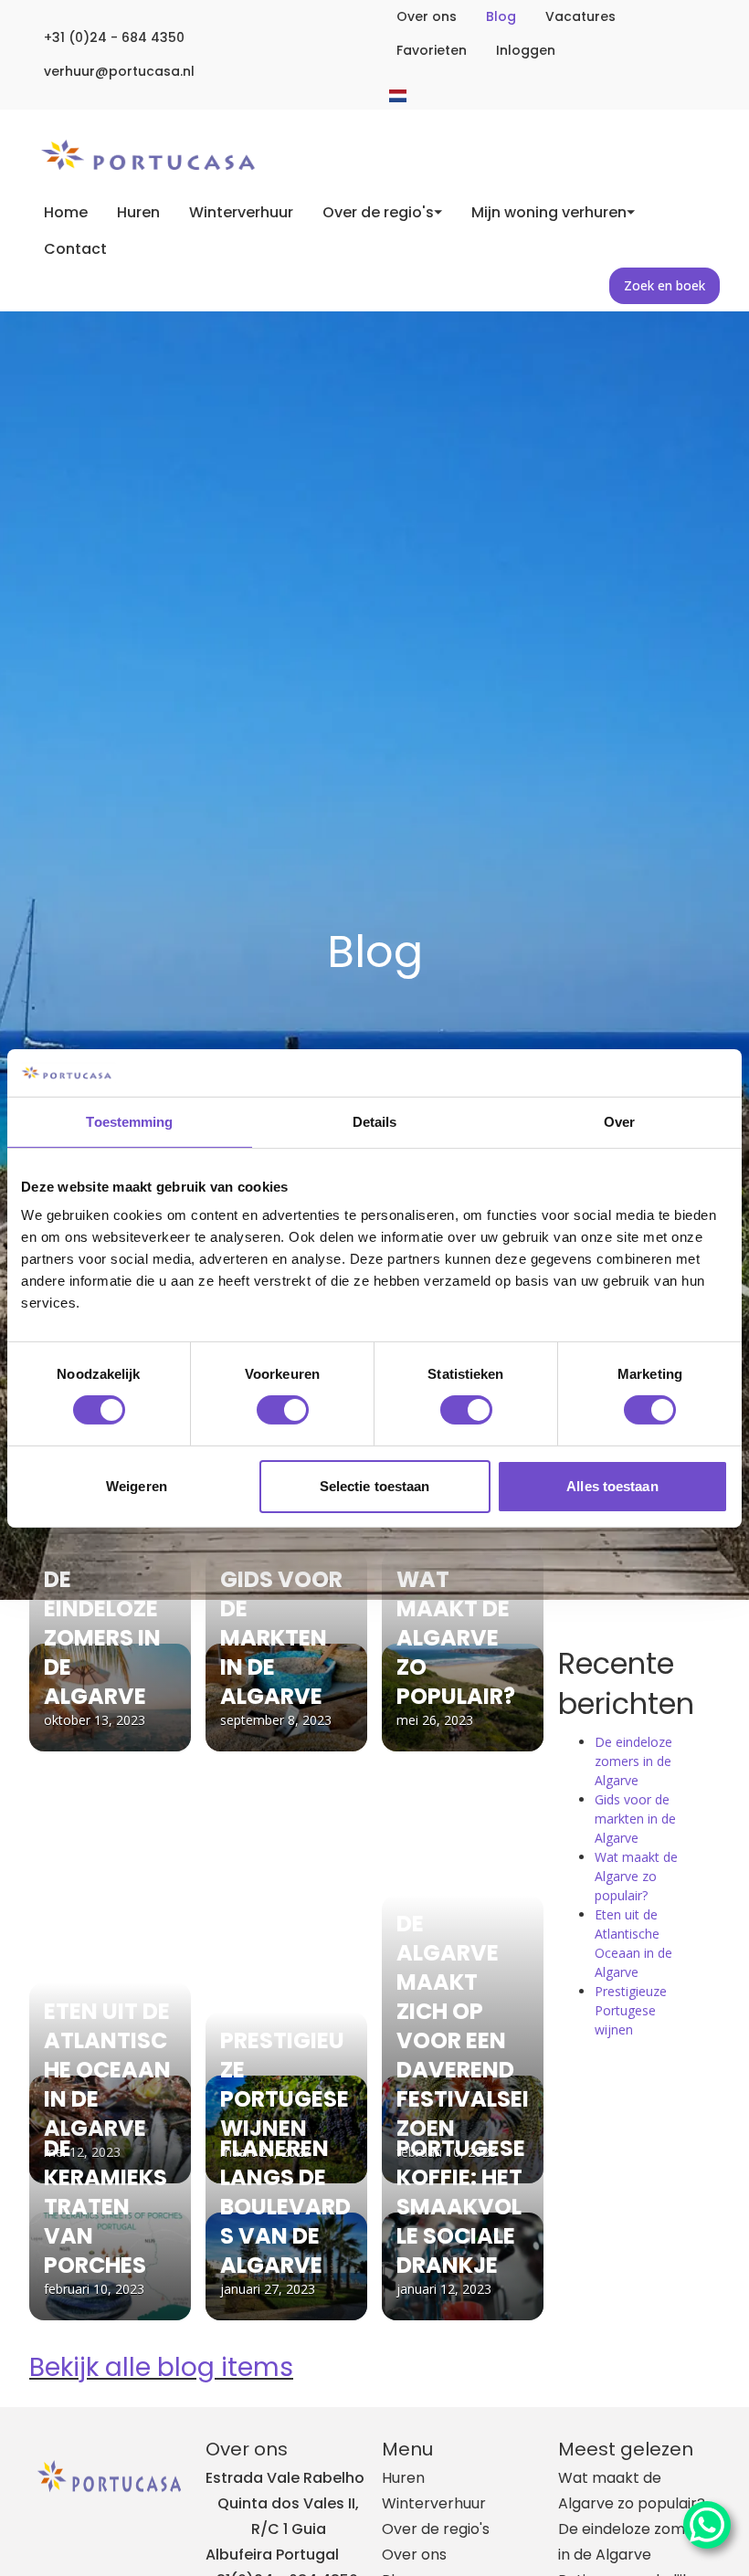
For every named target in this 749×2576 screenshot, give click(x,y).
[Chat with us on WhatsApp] (707, 2525)
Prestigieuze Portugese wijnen (631, 2010)
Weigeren (137, 1486)
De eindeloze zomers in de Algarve (633, 1761)
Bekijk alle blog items (161, 2367)
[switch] (283, 1410)
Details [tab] (375, 1122)
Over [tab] (619, 1122)
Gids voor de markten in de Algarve (635, 1819)
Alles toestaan (612, 1486)
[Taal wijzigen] (398, 96)
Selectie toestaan (375, 1486)
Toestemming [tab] (129, 1122)
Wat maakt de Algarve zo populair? (636, 1876)
